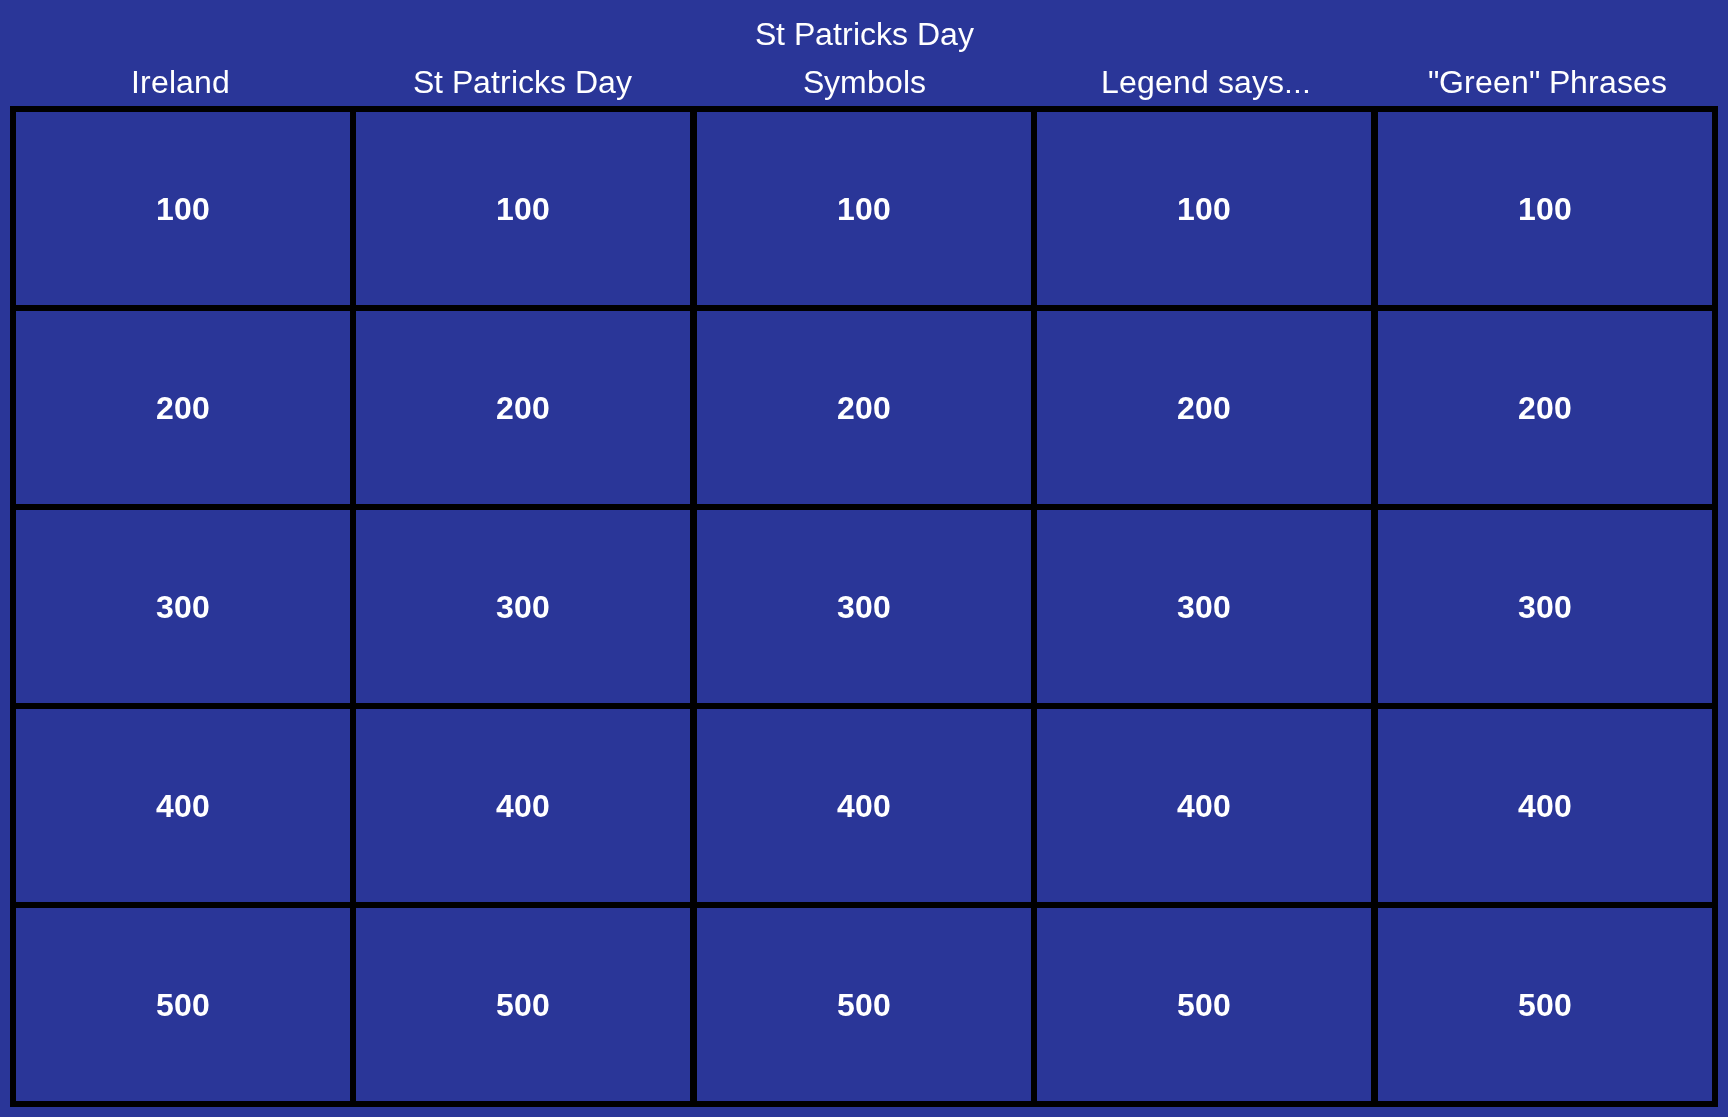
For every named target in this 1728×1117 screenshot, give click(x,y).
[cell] (183, 208)
